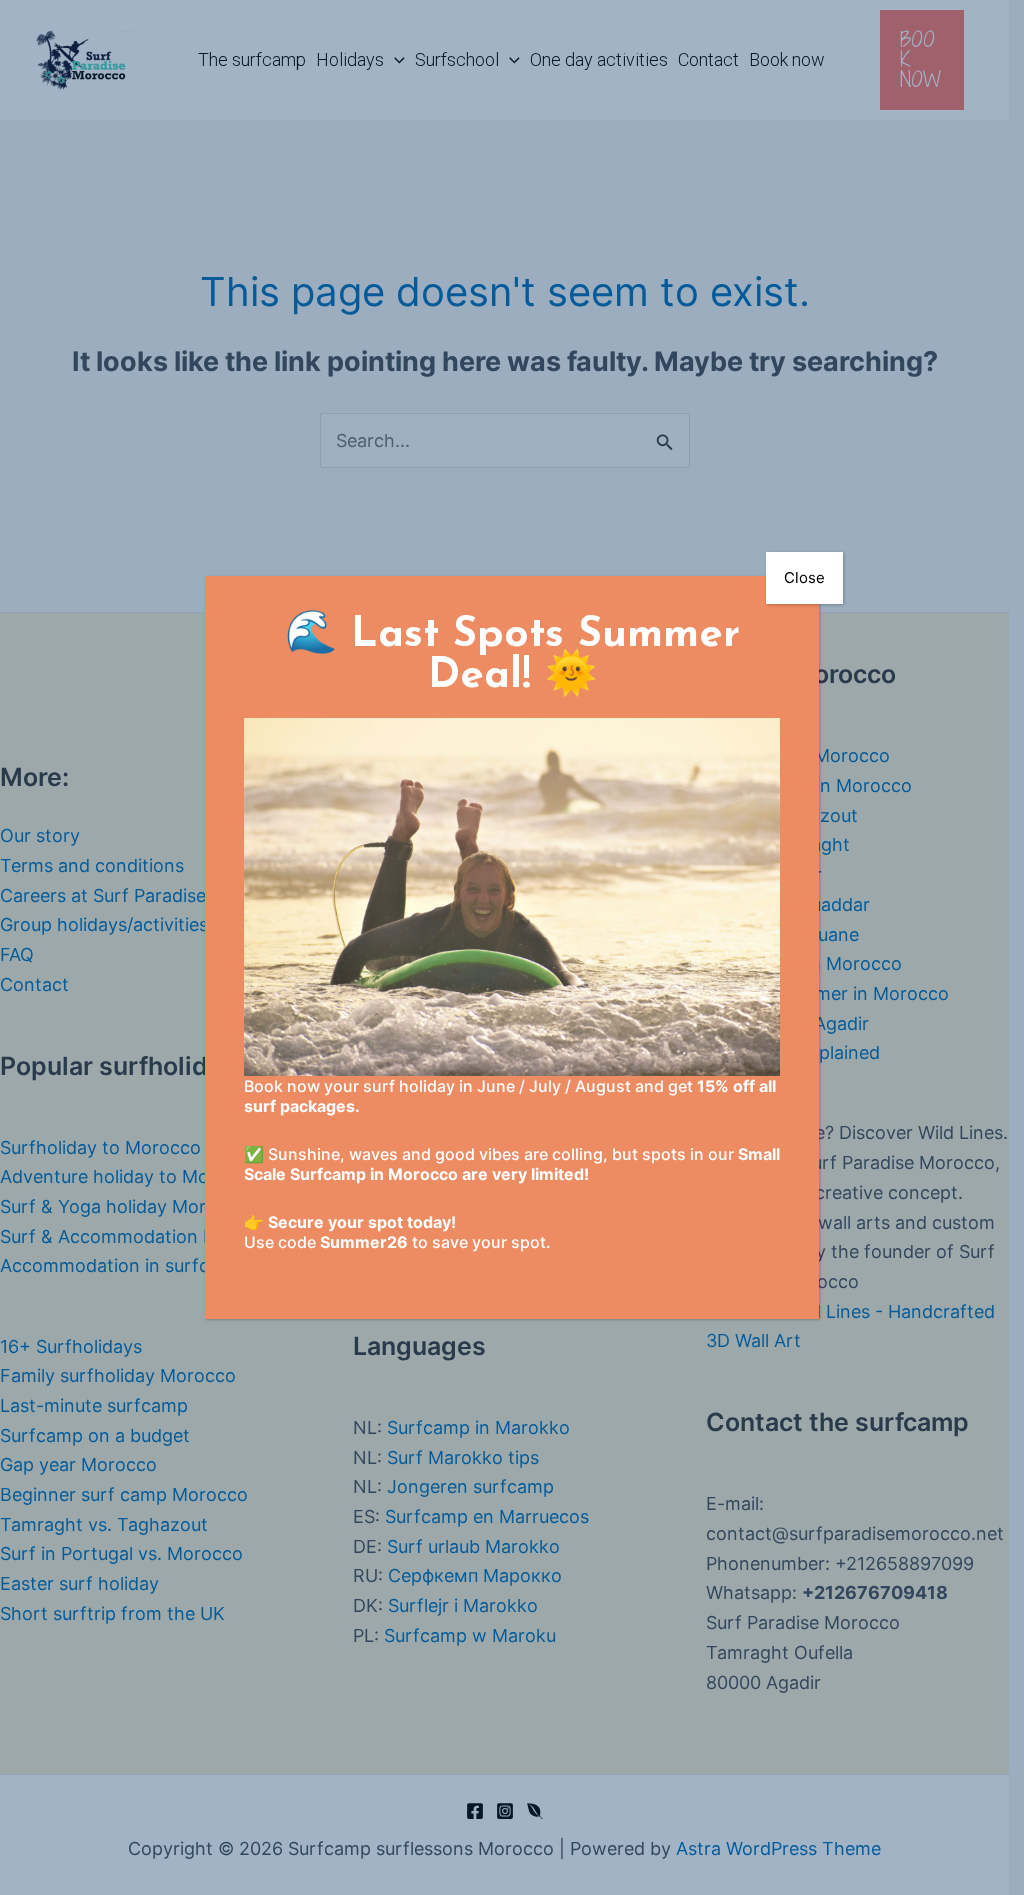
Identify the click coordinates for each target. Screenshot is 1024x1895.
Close (804, 577)
